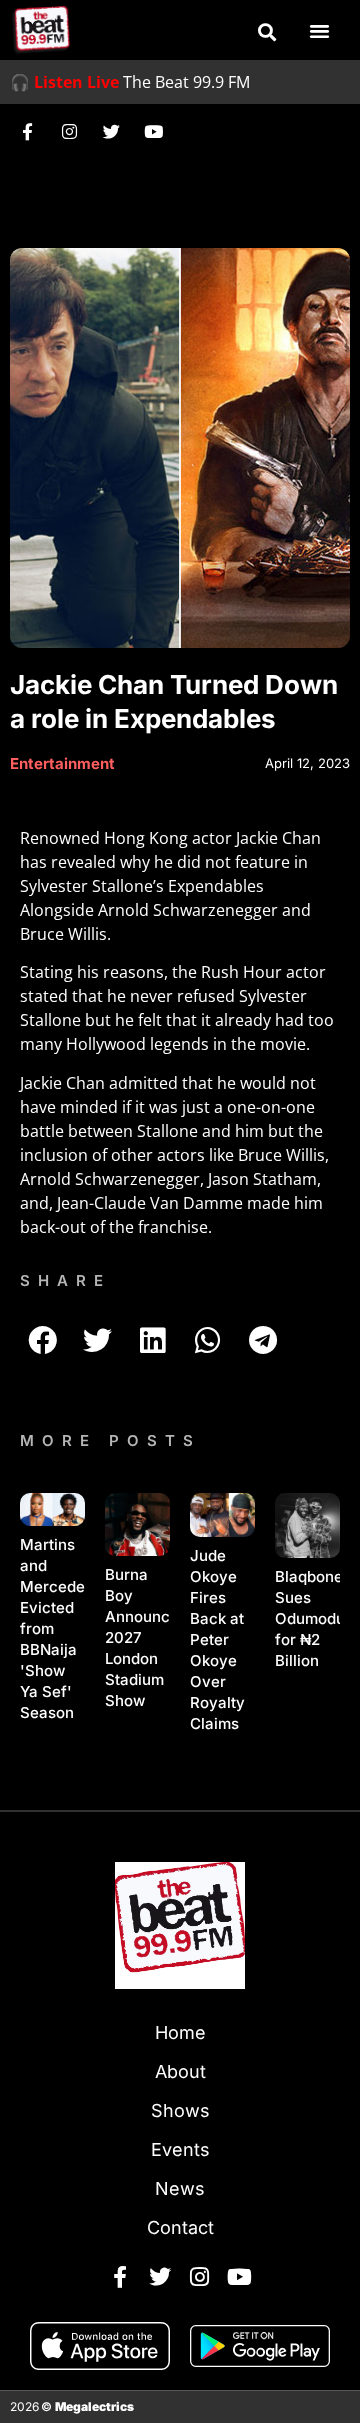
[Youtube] (153, 131)
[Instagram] (69, 131)
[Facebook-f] (27, 131)
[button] (267, 32)
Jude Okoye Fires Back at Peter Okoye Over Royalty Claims (217, 1639)
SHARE (65, 1280)
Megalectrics (94, 2406)
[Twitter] (111, 131)
